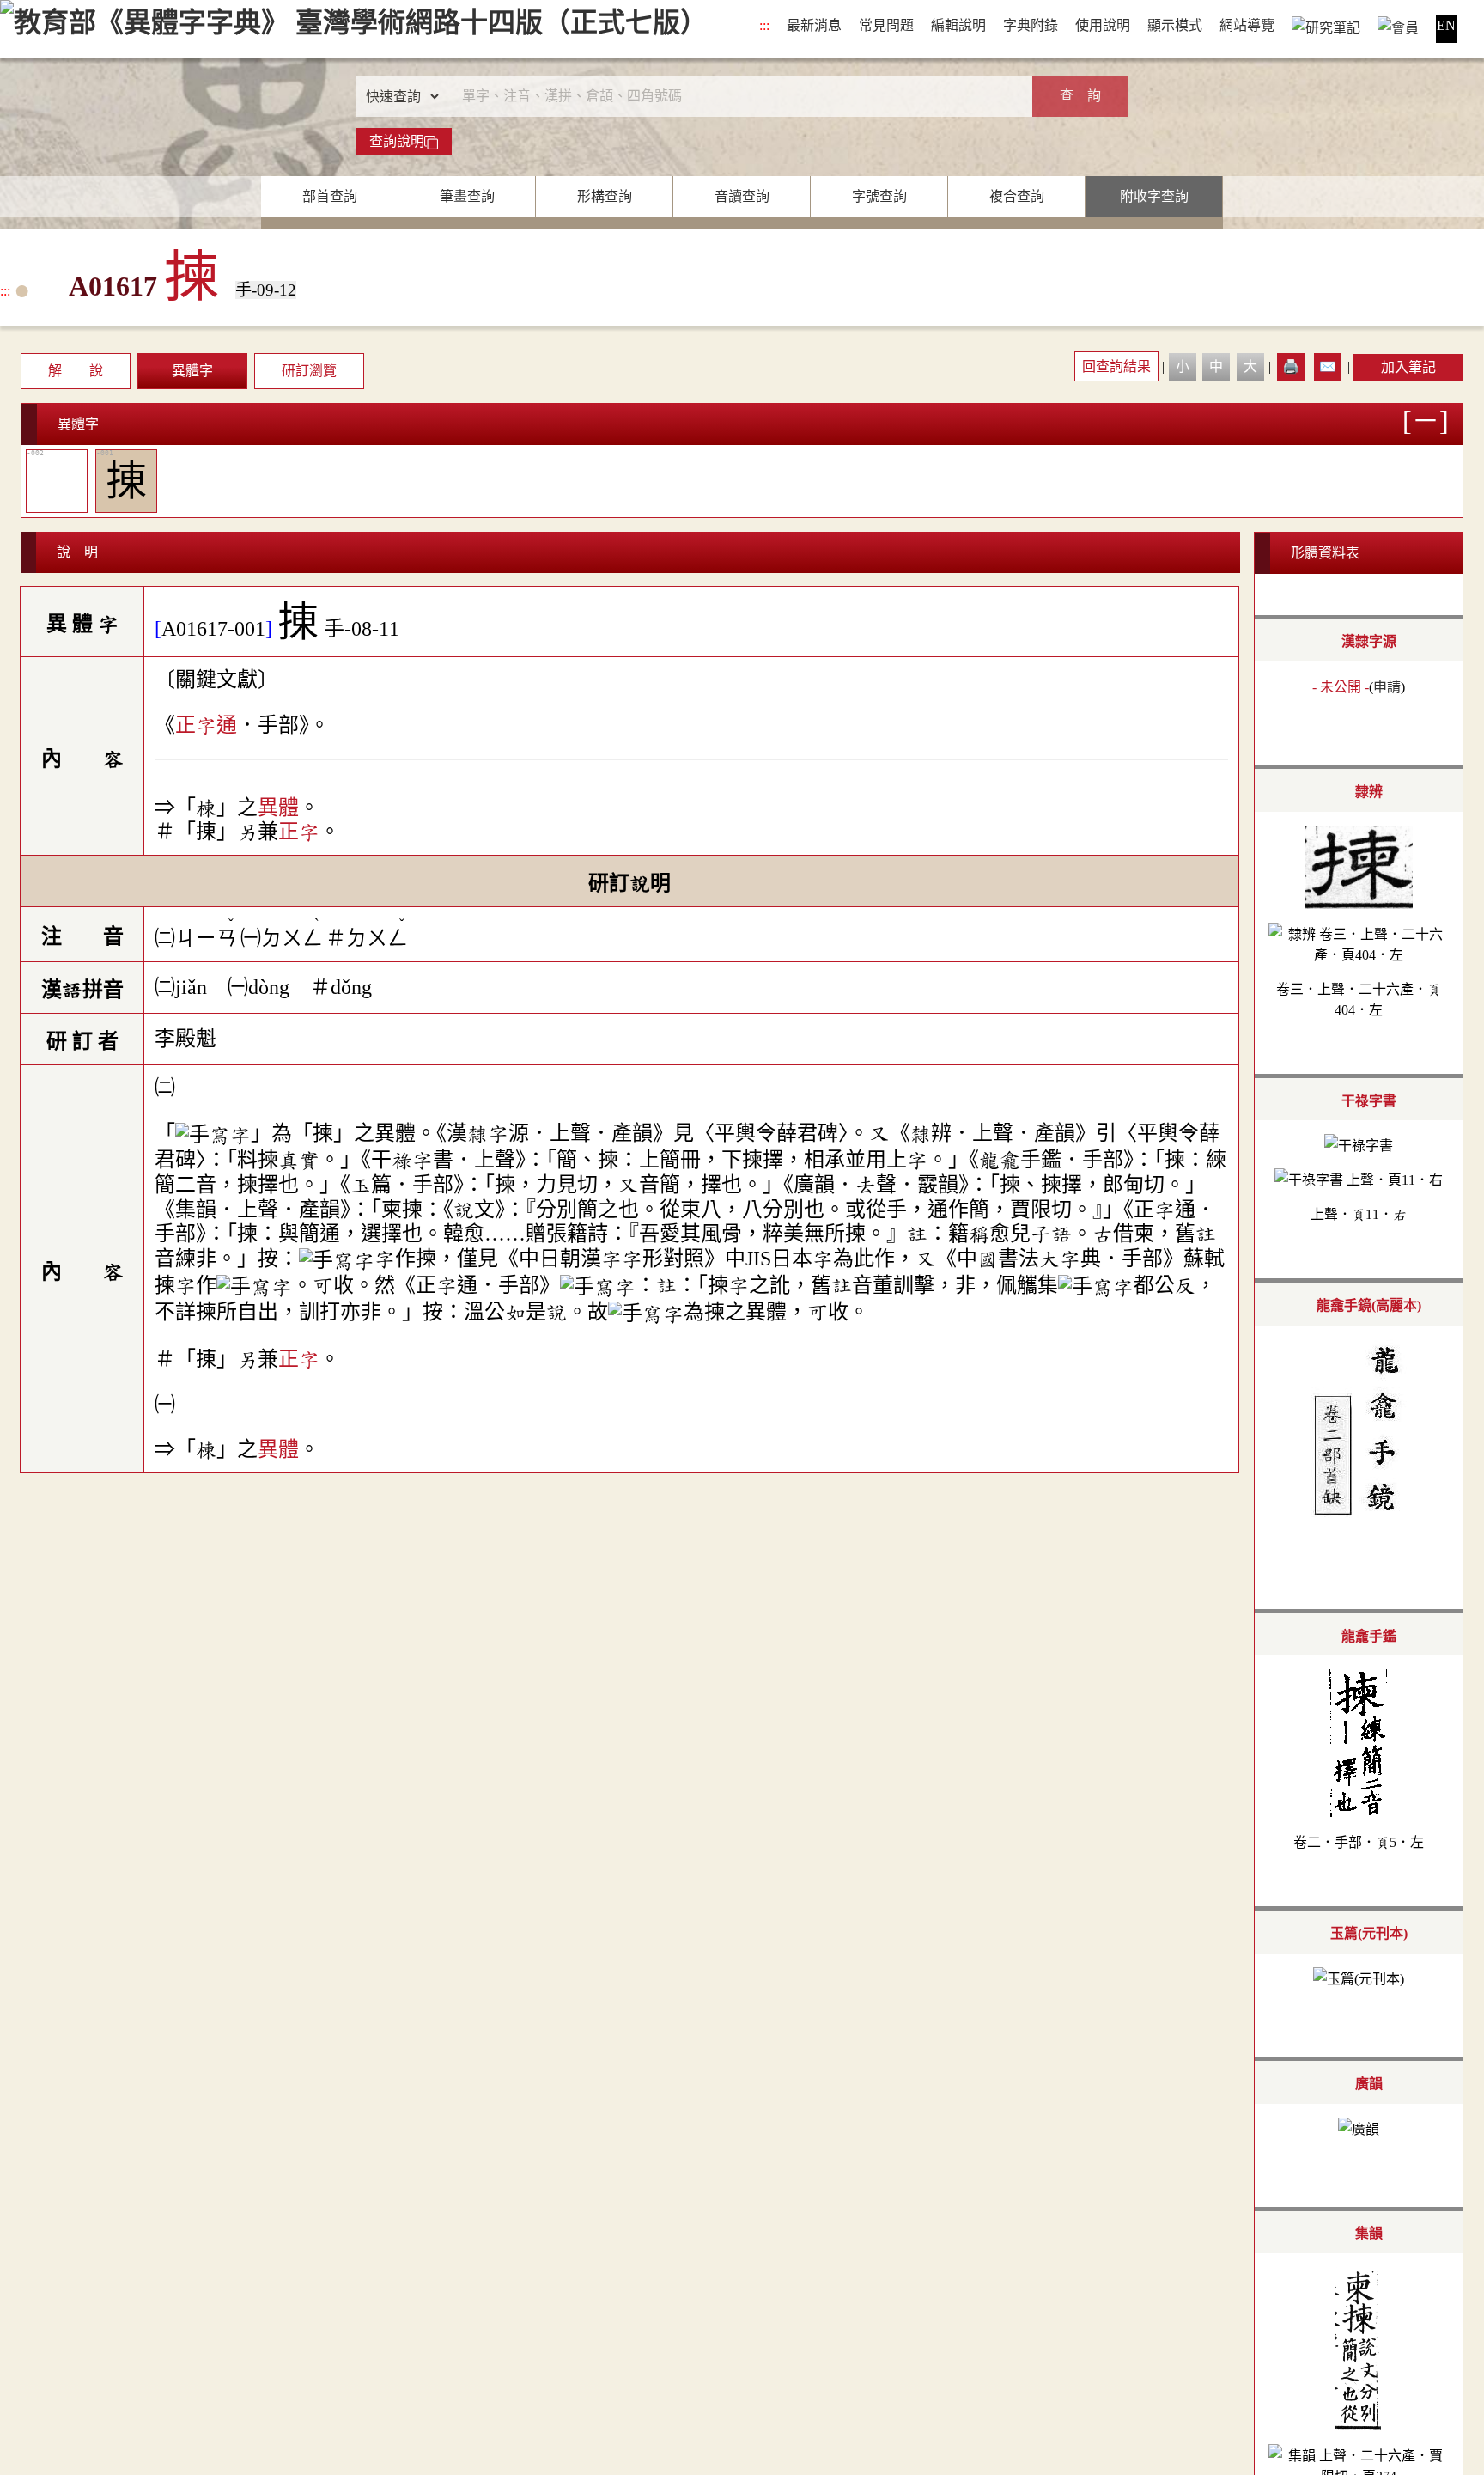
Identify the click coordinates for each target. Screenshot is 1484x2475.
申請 (1387, 687)
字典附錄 (1031, 25)
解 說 (76, 371)
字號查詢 (879, 196)
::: (764, 25)
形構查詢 (605, 196)
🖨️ (1291, 366)
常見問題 (886, 25)
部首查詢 (330, 196)
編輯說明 (958, 25)
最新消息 (814, 25)
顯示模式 (1175, 25)
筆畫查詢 (467, 196)
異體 (278, 808)
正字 (299, 832)
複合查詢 (1017, 196)
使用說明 (1103, 25)
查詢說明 (397, 141)
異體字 (192, 371)
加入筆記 (1408, 367)
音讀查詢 (742, 196)
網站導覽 (1247, 25)
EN (1446, 25)
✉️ (1328, 366)
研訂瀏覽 (309, 371)
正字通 (206, 725)
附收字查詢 (1154, 196)
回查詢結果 (1116, 366)
